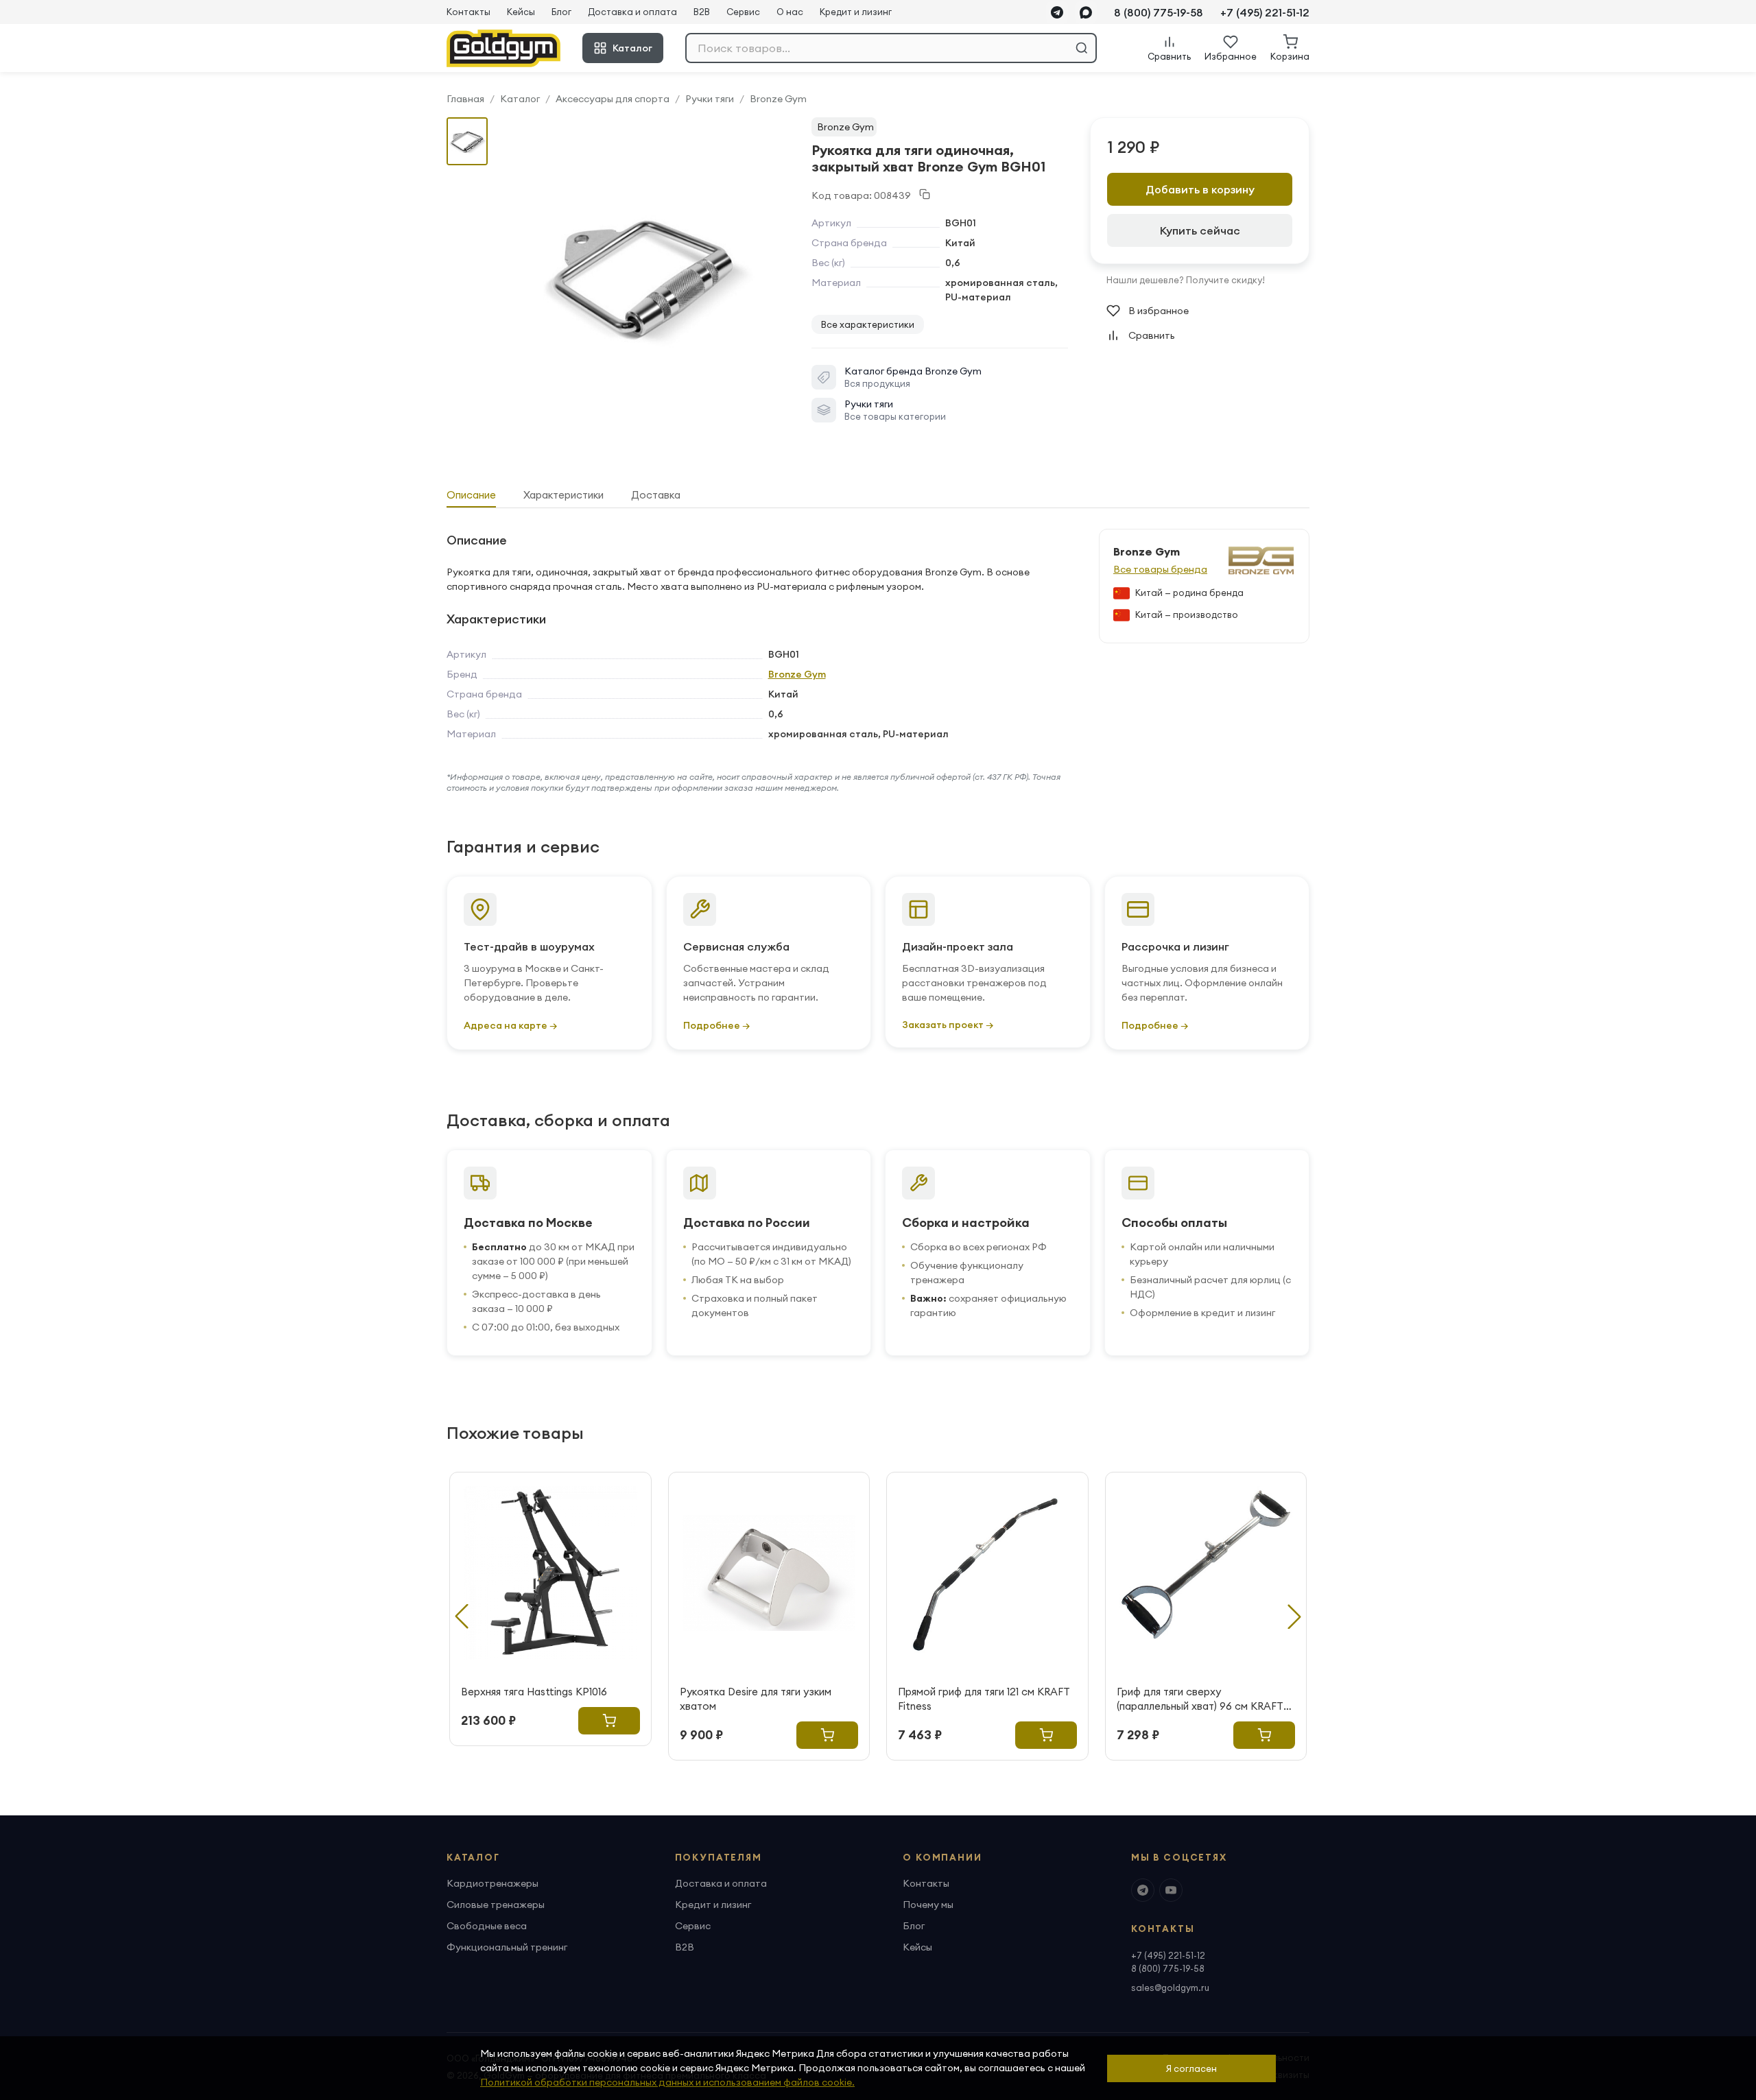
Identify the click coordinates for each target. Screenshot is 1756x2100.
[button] (1294, 1616)
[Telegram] (1057, 12)
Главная (465, 99)
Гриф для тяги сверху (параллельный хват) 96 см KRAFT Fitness (1200, 1699)
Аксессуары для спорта (613, 99)
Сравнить (1152, 335)
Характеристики (563, 495)
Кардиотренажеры (493, 1883)
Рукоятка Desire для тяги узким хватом (756, 1699)
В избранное (1159, 311)
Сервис (743, 12)
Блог (561, 12)
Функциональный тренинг (507, 1947)
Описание (471, 495)
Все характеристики (868, 324)
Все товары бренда (1160, 569)
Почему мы (928, 1905)
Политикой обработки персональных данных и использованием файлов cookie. (667, 2082)
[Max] (1086, 12)
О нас (790, 12)
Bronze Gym (778, 99)
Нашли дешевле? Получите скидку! (1186, 280)
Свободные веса (487, 1926)
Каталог (632, 48)
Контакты (468, 12)
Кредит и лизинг (856, 12)
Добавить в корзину (1200, 189)
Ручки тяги (710, 99)
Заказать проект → (948, 1025)
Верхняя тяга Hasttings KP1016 (534, 1692)
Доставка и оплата (632, 12)
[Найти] (1082, 48)
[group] (643, 275)
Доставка (656, 495)
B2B (702, 12)
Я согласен (1191, 2068)
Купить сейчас (1200, 230)
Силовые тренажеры (496, 1905)
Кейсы (521, 12)
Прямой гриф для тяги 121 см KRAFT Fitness (984, 1699)
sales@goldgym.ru (1170, 1988)
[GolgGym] (503, 48)
